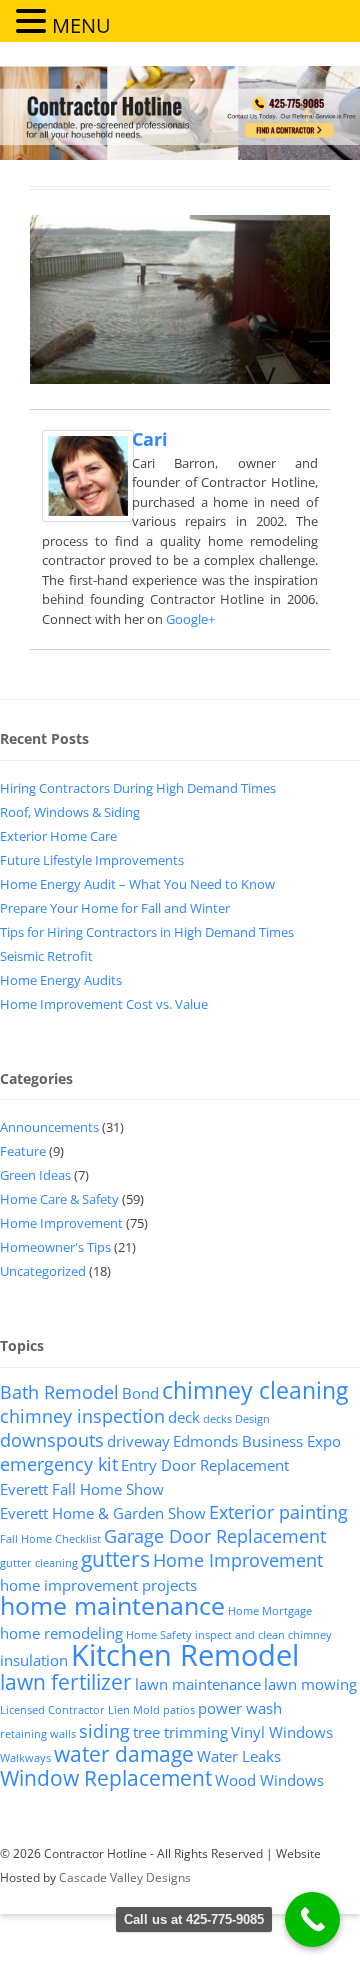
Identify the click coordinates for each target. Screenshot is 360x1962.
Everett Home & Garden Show (103, 1513)
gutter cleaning (39, 1563)
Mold (146, 1710)
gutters (115, 1559)
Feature (23, 1151)
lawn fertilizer (66, 1682)
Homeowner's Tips (55, 1247)
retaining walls (38, 1734)
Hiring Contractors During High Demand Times (138, 788)
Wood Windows (269, 1780)
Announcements (49, 1127)
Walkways (25, 1758)
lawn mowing (310, 1684)
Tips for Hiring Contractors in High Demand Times (147, 932)
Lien (119, 1710)
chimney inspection (82, 1416)
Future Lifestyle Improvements (92, 860)
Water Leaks (239, 1756)
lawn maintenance (198, 1684)
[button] (34, 20)
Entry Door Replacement (205, 1465)
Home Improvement (61, 1223)
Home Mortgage (270, 1611)
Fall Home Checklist (50, 1539)
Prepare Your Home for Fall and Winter (115, 908)
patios (179, 1710)
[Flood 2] (180, 299)
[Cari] (88, 516)
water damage (124, 1754)
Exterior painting (278, 1512)
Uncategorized (43, 1271)
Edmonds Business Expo (257, 1441)
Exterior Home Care (58, 836)
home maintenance (112, 1605)
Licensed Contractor (52, 1710)
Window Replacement (106, 1778)
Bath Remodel (59, 1392)
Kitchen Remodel (185, 1655)
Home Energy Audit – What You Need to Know (137, 884)
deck (184, 1417)
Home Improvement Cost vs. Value (104, 1004)
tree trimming (180, 1732)
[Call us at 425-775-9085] (312, 1919)
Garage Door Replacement (215, 1536)
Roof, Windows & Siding (70, 812)
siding (104, 1731)
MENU (81, 25)
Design (252, 1419)
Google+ (190, 619)
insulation (34, 1660)
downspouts (52, 1440)
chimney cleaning (255, 1390)
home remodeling (61, 1633)
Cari (150, 439)
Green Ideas (35, 1175)
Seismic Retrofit (46, 956)
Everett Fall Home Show (82, 1489)
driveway (138, 1441)
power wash (240, 1708)
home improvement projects (98, 1585)
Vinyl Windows (282, 1732)
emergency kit (59, 1464)
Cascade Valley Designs (125, 1877)
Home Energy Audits (61, 980)
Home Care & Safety (59, 1199)
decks (217, 1419)
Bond (140, 1393)
